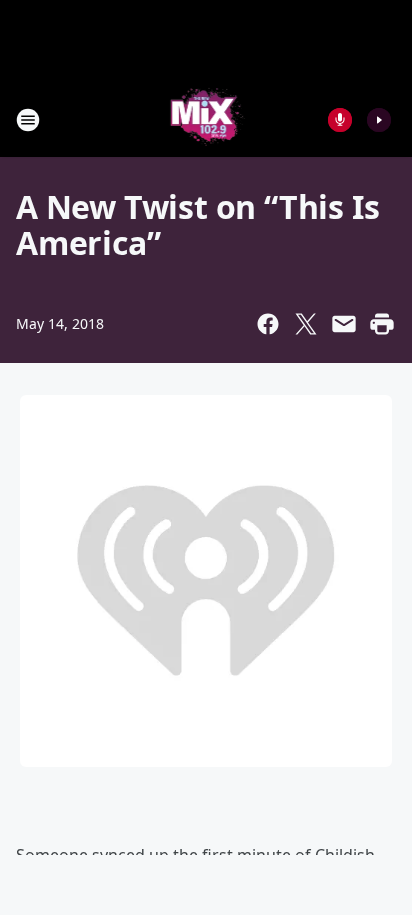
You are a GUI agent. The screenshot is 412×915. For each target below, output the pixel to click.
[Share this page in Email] (344, 324)
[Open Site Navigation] (28, 120)
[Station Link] (206, 119)
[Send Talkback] (340, 120)
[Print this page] (382, 324)
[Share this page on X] (306, 324)
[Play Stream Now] (379, 120)
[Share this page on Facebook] (268, 324)
